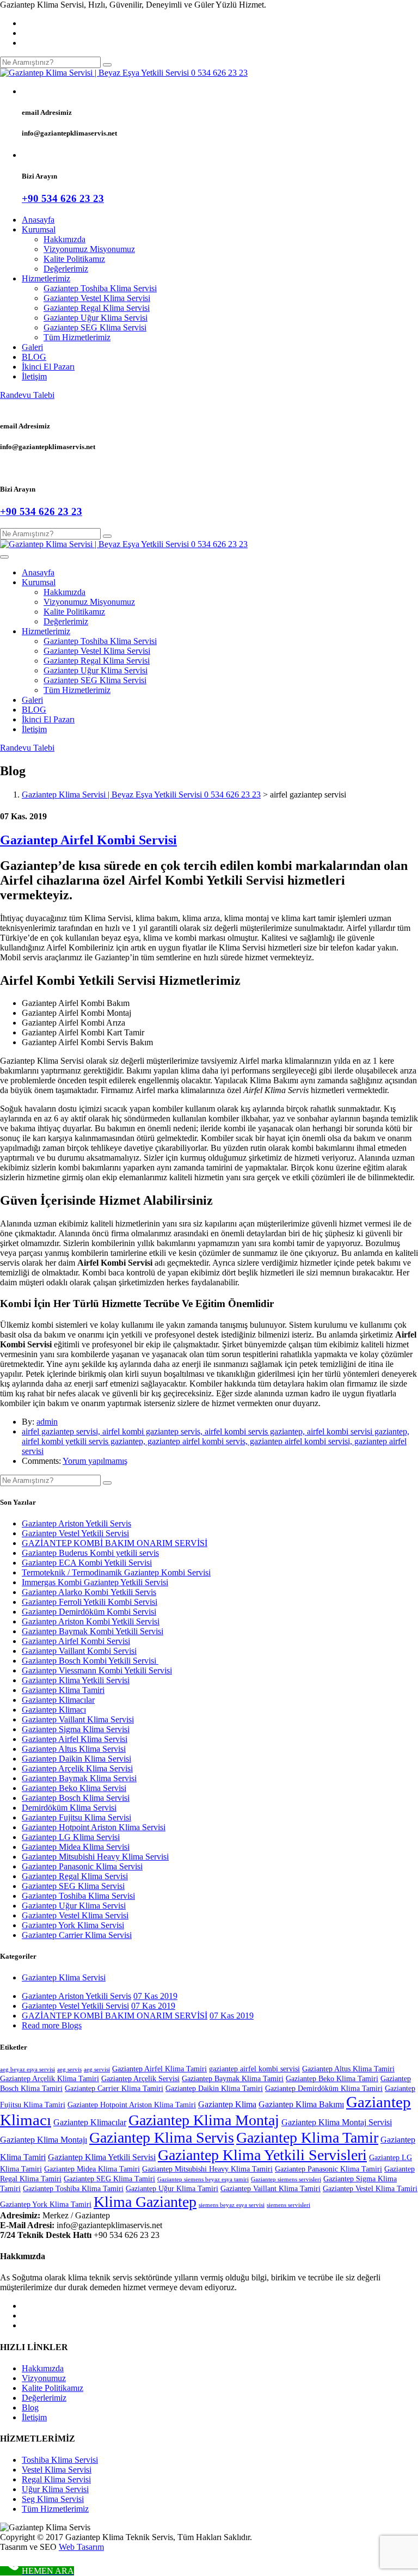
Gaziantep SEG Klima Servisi (95, 327)
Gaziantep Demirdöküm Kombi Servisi (89, 1612)
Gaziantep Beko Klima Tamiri (332, 2079)
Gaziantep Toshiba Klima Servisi (100, 288)
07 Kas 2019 (155, 1996)
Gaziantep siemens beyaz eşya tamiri (203, 2179)
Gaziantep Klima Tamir (307, 2138)
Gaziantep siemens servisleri (286, 2179)
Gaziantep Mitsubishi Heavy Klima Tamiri (207, 2169)
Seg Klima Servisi (53, 2499)
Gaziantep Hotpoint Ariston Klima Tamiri (132, 2105)
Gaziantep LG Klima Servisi (71, 1837)
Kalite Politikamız (74, 259)
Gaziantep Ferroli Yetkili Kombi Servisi (90, 1602)
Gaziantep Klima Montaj (204, 2120)
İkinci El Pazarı (48, 367)
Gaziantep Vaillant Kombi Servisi (79, 1651)
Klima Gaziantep (145, 2202)
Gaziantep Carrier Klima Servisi (77, 1935)
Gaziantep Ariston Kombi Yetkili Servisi (91, 1621)
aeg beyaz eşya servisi (27, 2069)
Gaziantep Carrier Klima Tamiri (114, 2089)
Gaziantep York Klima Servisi (73, 1925)
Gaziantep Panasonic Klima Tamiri (328, 2169)
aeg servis (69, 2069)
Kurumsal (39, 229)
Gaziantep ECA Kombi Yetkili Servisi (87, 1563)
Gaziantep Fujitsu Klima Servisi (76, 1817)
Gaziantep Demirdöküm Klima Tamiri (324, 2089)
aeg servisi (97, 2069)
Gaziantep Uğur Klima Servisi (96, 318)
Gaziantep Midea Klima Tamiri (92, 2169)
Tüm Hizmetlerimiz (77, 337)
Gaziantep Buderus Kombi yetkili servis (90, 1553)
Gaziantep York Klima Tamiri (46, 2204)
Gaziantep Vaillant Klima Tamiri (271, 2189)
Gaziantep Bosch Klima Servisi (76, 1798)
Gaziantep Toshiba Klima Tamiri (73, 2189)
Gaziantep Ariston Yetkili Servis (76, 1523)
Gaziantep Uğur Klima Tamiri (172, 2189)
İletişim (34, 376)
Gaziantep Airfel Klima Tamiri (159, 2069)
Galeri (32, 347)
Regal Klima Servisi (56, 2479)
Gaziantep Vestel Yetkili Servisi (75, 1533)
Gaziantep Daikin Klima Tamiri (214, 2089)
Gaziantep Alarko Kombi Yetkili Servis (89, 1592)
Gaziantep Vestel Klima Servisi (97, 298)
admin (47, 1422)
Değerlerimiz (66, 269)
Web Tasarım (81, 2547)
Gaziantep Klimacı (54, 1710)
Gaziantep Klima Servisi (64, 1977)
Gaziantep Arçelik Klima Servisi (77, 1768)
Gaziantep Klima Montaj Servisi (337, 2122)
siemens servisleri (288, 2205)
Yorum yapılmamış (95, 1461)
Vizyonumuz (44, 2378)
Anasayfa (38, 220)
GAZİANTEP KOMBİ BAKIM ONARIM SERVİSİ (115, 1543)
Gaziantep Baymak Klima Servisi (79, 1778)
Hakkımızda (64, 239)
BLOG (34, 357)
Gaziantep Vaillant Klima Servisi (78, 1719)
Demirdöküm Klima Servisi (69, 1808)
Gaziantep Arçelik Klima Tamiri (50, 2079)
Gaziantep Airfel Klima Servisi (75, 1739)
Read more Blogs (52, 2025)
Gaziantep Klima (227, 2104)
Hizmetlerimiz (46, 278)
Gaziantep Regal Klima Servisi (97, 308)
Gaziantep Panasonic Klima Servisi (82, 1866)
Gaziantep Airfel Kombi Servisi (88, 840)
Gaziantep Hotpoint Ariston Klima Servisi (94, 1827)
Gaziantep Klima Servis (162, 2138)
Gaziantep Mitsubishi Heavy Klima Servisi (95, 1857)
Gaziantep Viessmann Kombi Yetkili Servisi (97, 1670)
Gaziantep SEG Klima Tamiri (109, 2179)
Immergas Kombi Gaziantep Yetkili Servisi (95, 1582)
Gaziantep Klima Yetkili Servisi (76, 1680)
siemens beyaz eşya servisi (232, 2205)
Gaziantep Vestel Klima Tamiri (370, 2189)
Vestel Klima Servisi (57, 2470)
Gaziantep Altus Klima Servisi (74, 1749)
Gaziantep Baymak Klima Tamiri (233, 2079)
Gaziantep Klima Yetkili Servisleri (262, 2155)
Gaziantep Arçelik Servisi (140, 2079)
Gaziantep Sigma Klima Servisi (76, 1729)
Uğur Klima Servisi (55, 2489)
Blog (30, 2408)
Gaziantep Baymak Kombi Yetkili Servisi (93, 1631)
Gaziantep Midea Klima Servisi (76, 1847)
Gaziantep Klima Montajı (44, 2140)
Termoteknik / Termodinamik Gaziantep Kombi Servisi (116, 1572)
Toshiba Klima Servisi (60, 2460)
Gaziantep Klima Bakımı (301, 2104)
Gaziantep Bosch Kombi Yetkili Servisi (90, 1661)
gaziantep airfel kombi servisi (254, 2069)
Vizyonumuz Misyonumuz (89, 249)
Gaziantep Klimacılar (58, 1700)
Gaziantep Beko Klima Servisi (74, 1788)
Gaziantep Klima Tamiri (63, 1690)
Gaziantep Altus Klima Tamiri (348, 2069)
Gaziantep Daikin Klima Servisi (76, 1759)
